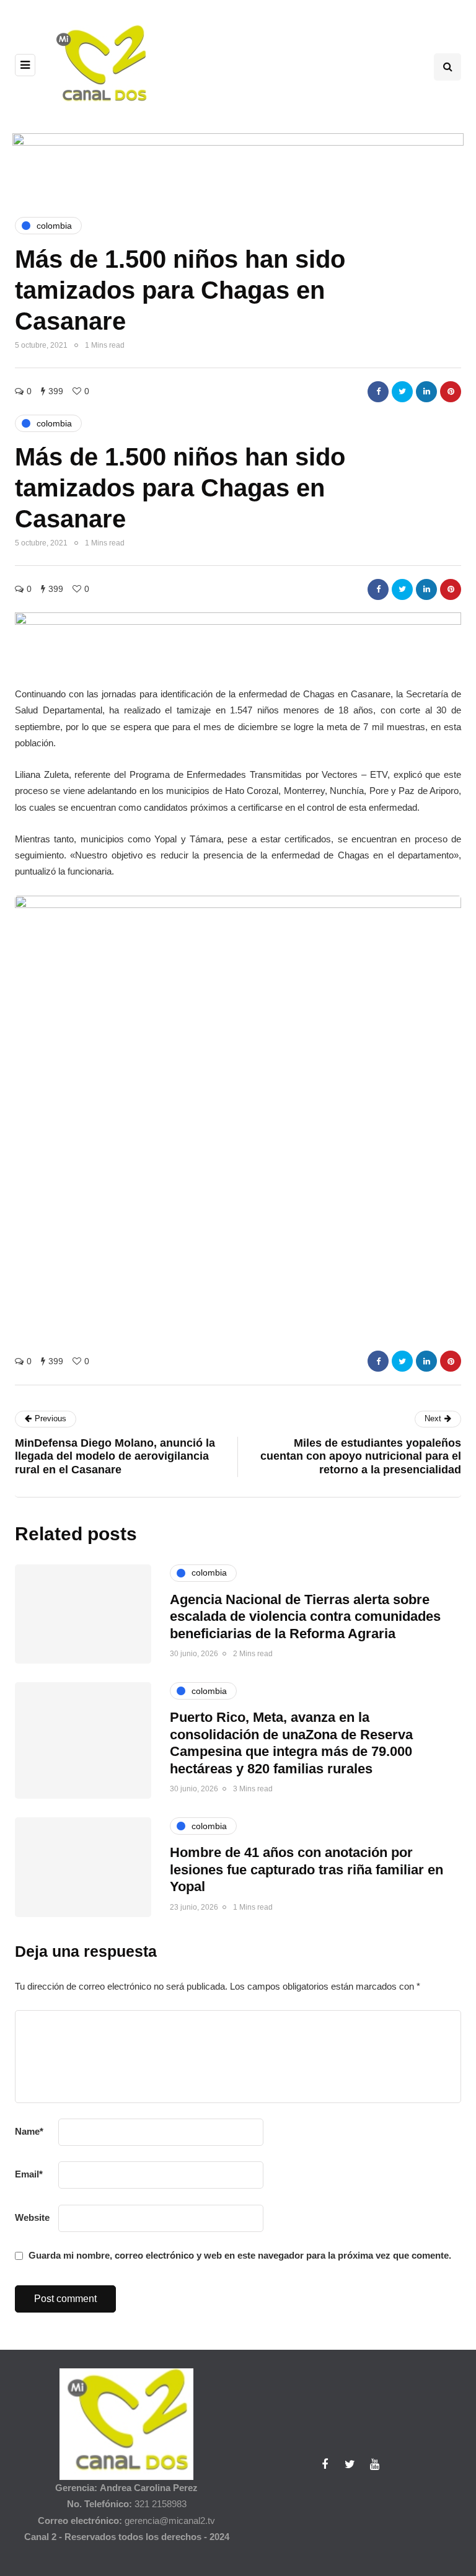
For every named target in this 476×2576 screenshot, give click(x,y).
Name (29, 2131)
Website (32, 2217)
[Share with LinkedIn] (426, 392)
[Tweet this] (402, 392)
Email (29, 2174)
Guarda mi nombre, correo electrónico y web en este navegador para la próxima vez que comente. (240, 2255)
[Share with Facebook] (378, 392)
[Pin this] (451, 392)
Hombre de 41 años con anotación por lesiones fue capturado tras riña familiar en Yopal (306, 1869)
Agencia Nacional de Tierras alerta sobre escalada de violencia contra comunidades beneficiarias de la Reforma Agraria (305, 1617)
